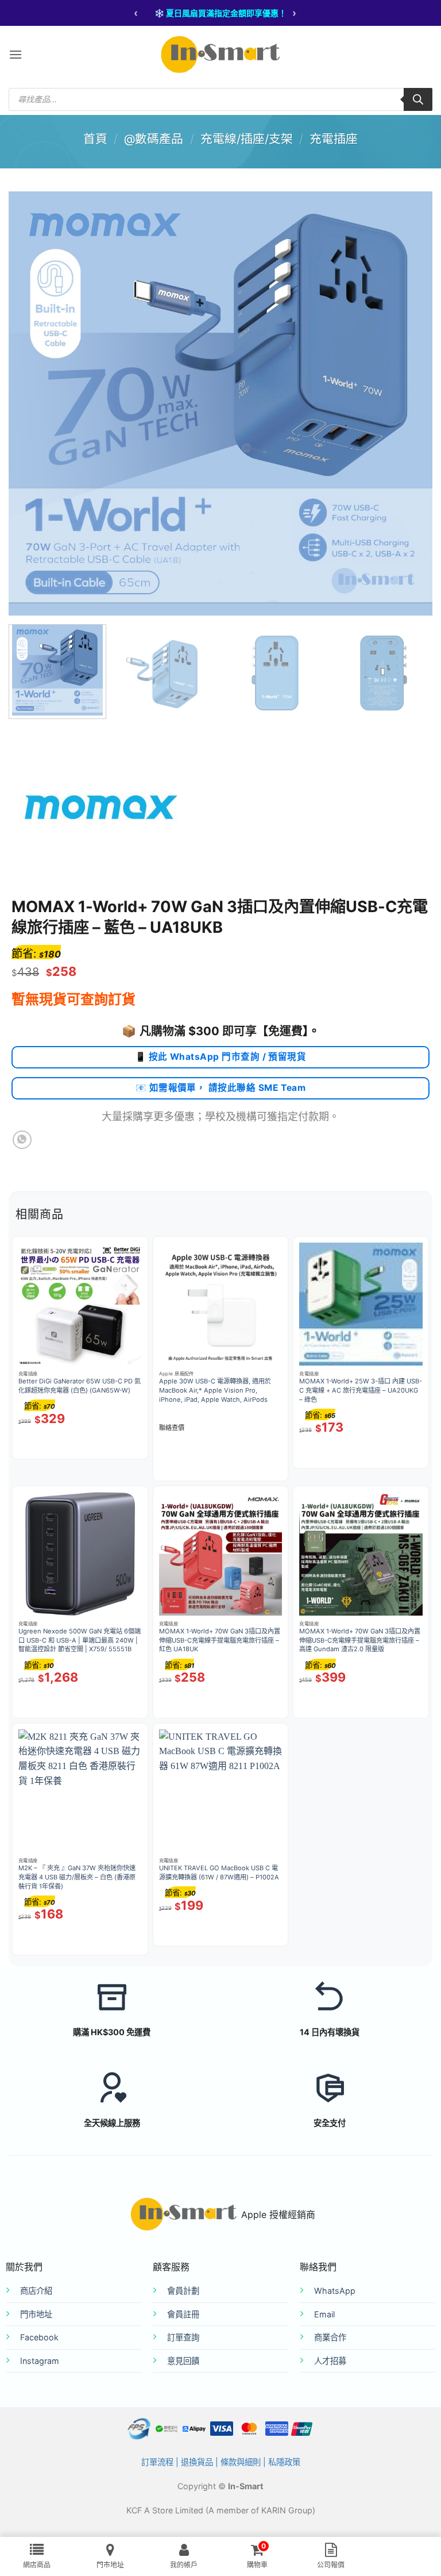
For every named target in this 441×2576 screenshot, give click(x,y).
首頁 (95, 139)
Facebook (39, 2337)
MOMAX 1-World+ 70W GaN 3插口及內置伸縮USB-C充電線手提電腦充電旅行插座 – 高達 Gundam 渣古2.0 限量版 (360, 1640)
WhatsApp (335, 2291)
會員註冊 (183, 2314)
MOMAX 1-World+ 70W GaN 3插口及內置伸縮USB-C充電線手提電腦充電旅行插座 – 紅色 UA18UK (220, 1640)
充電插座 (334, 139)
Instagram (40, 2361)
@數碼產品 (154, 139)
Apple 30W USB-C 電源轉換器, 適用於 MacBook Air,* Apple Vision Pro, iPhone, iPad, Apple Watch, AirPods (215, 1390)
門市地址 (36, 2314)
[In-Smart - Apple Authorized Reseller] (220, 55)
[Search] (418, 99)
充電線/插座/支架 (247, 139)
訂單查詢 (183, 2337)
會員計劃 (183, 2291)
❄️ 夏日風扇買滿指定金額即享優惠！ (220, 13)
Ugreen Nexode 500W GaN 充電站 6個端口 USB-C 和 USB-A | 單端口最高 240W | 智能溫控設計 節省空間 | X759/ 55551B (80, 1640)
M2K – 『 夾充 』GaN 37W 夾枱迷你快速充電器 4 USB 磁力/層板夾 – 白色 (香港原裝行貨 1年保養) (77, 1877)
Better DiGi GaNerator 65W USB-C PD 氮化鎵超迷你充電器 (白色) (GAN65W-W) (80, 1386)
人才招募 (330, 2361)
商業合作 (330, 2337)
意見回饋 (183, 2361)
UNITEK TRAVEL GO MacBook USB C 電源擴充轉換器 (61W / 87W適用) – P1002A (219, 1873)
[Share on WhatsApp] (22, 1140)
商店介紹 (36, 2291)
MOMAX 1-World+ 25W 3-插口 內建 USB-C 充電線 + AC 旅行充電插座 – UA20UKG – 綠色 (361, 1390)
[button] (16, 54)
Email (324, 2314)
